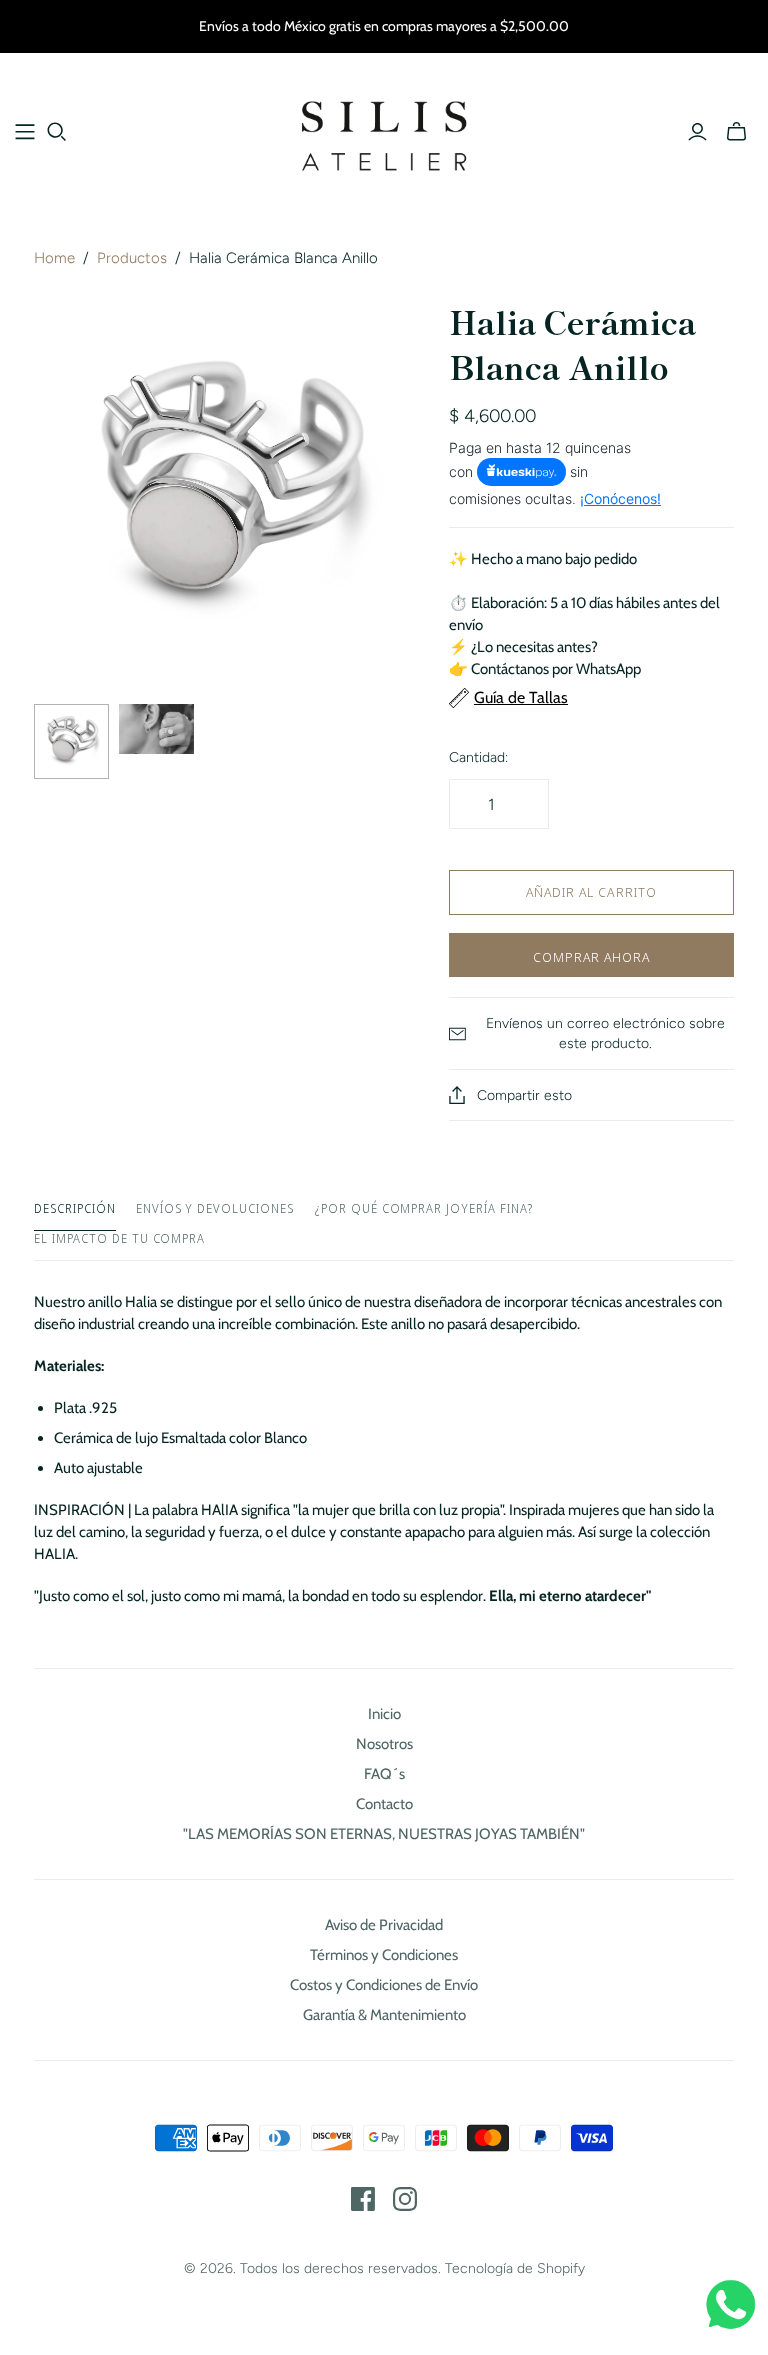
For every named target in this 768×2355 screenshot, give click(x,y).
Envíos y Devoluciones (215, 1209)
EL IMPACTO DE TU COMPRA (119, 1239)
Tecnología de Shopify (515, 2268)
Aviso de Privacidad (384, 1925)
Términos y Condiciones (384, 1955)
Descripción (75, 1209)
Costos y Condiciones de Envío (384, 1985)
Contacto (384, 1804)
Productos (132, 258)
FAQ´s (384, 1774)
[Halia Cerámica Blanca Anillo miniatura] (71, 741)
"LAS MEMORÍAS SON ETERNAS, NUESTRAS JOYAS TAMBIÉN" (384, 1834)
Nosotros (384, 1744)
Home (54, 258)
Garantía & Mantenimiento (384, 2015)
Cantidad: (478, 757)
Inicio (384, 1714)
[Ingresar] (697, 132)
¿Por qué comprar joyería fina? (423, 1209)
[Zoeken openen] (57, 132)
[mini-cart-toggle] (736, 132)
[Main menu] (25, 132)
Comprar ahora (592, 957)
